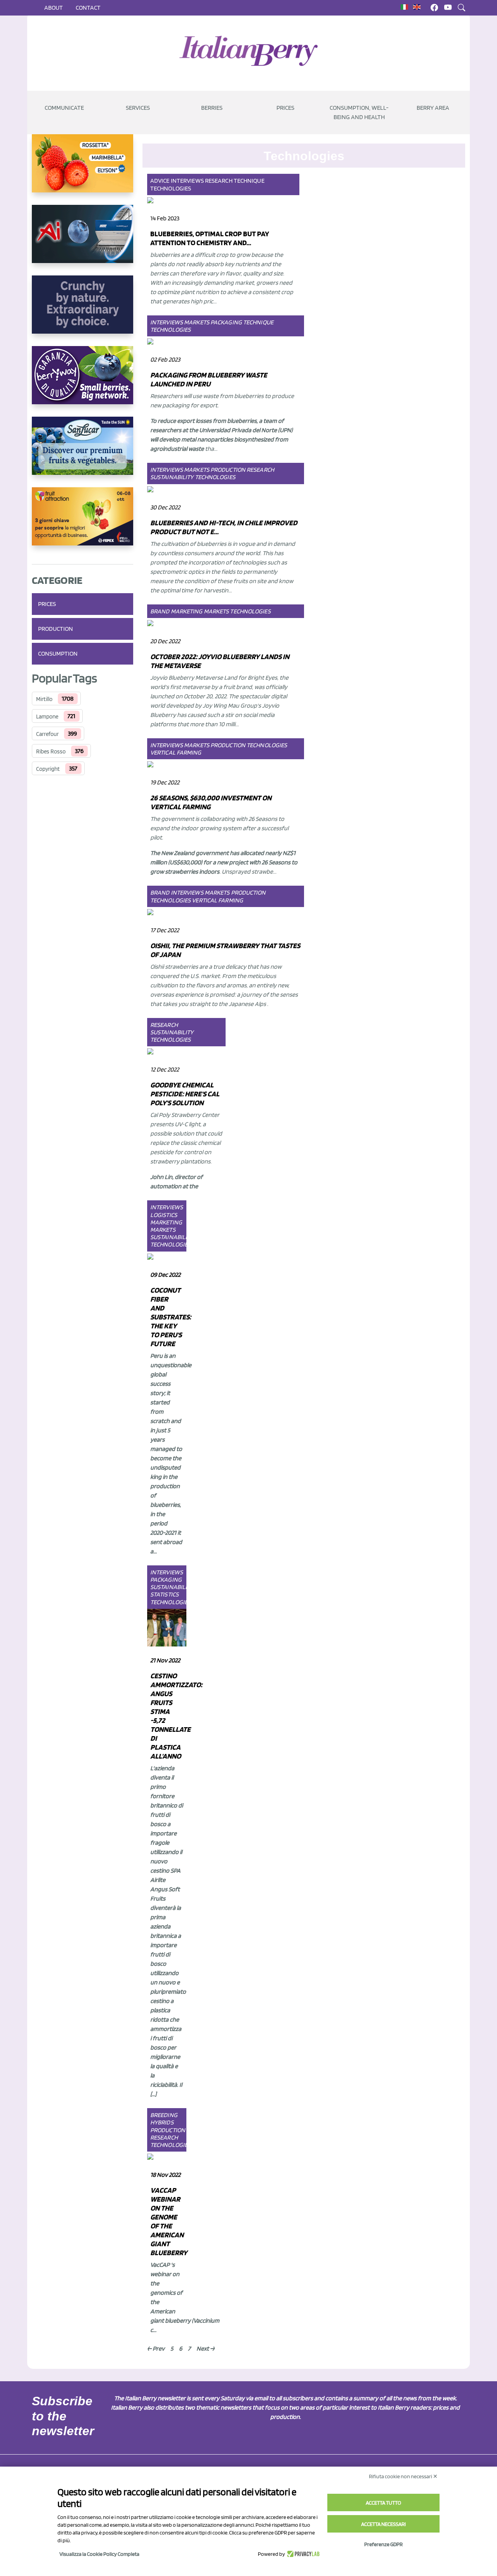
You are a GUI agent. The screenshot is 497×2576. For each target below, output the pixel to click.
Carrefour (47, 734)
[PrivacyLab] (302, 2554)
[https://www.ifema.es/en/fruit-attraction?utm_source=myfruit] (83, 523)
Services (138, 108)
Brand (160, 611)
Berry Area (433, 108)
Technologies (171, 188)
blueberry (178, 2321)
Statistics (164, 1594)
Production (56, 629)
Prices (285, 108)
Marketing (187, 611)
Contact (88, 8)
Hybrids (162, 2122)
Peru (156, 1356)
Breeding (164, 2115)
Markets (197, 322)
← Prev (156, 2348)
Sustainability (172, 477)
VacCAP (160, 2265)
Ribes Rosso (51, 751)
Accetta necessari (383, 2524)
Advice (160, 181)
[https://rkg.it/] (83, 311)
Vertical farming (176, 752)
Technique (249, 181)
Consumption (58, 654)
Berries (212, 108)
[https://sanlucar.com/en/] (83, 452)
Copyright (48, 769)
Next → (205, 2348)
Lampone (47, 717)
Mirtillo (44, 699)
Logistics (164, 1215)
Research (219, 181)
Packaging (226, 322)
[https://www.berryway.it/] (83, 381)
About (54, 8)
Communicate (64, 108)
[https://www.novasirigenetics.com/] (83, 170)
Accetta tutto (383, 2503)
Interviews (187, 181)
